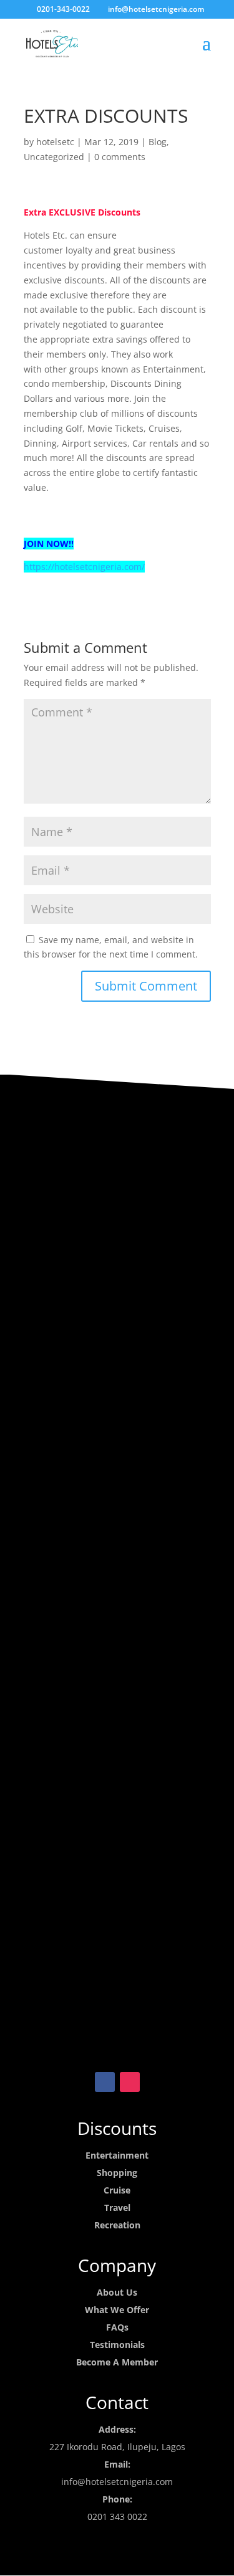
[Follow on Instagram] (130, 2082)
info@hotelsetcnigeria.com (117, 2482)
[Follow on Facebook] (105, 2082)
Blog (158, 142)
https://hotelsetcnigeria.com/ (84, 567)
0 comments (120, 157)
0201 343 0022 (117, 2517)
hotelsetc (55, 142)
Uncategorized (54, 157)
